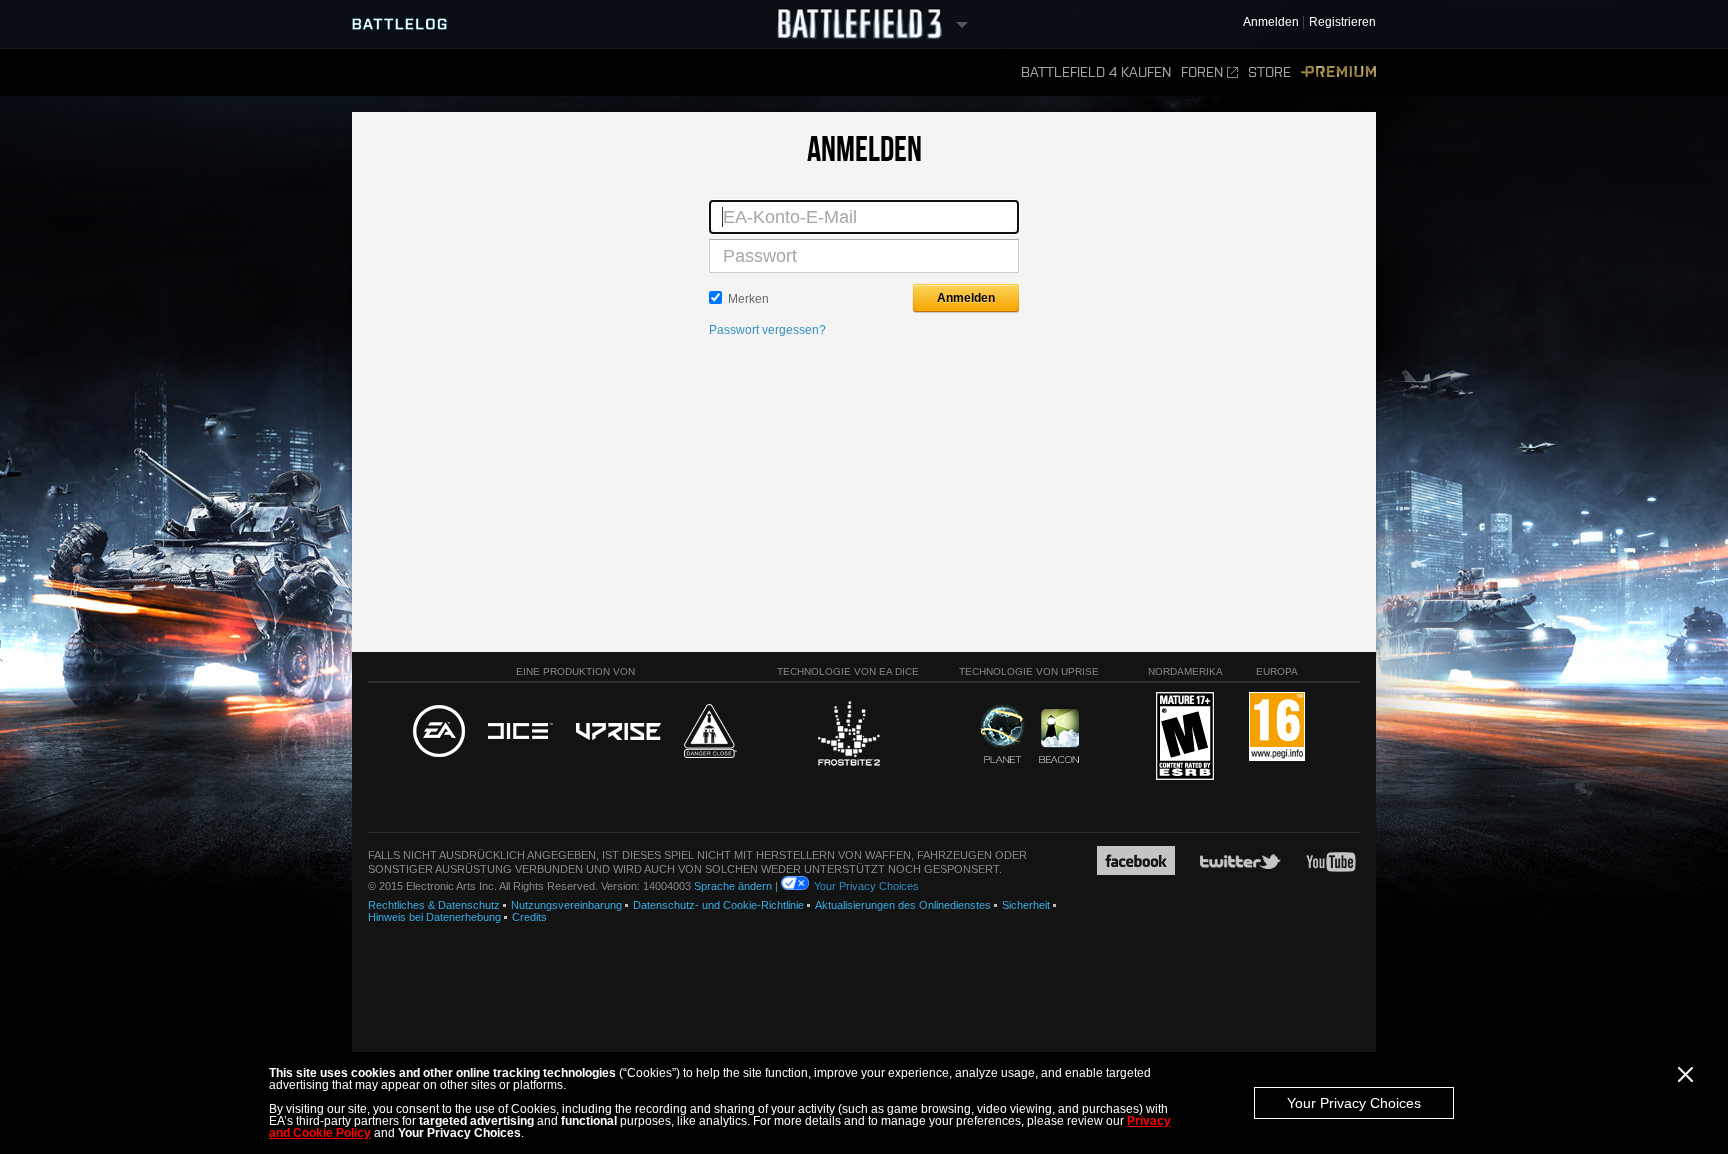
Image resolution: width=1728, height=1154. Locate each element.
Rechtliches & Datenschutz (434, 905)
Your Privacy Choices (1354, 1103)
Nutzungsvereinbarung (566, 905)
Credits (529, 917)
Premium (1338, 72)
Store (1269, 72)
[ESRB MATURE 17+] (1185, 737)
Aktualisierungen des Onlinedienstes (903, 905)
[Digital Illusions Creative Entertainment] (520, 732)
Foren (1202, 72)
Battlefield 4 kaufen (1096, 72)
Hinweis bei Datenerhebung (434, 917)
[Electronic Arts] (439, 732)
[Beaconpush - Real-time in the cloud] (1059, 737)
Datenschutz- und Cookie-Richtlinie (718, 905)
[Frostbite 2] (848, 736)
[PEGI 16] (1277, 727)
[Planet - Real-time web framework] (1002, 734)
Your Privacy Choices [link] (866, 886)
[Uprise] (618, 732)
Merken (748, 299)
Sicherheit (1026, 905)
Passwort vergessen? (767, 330)
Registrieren (1342, 22)
